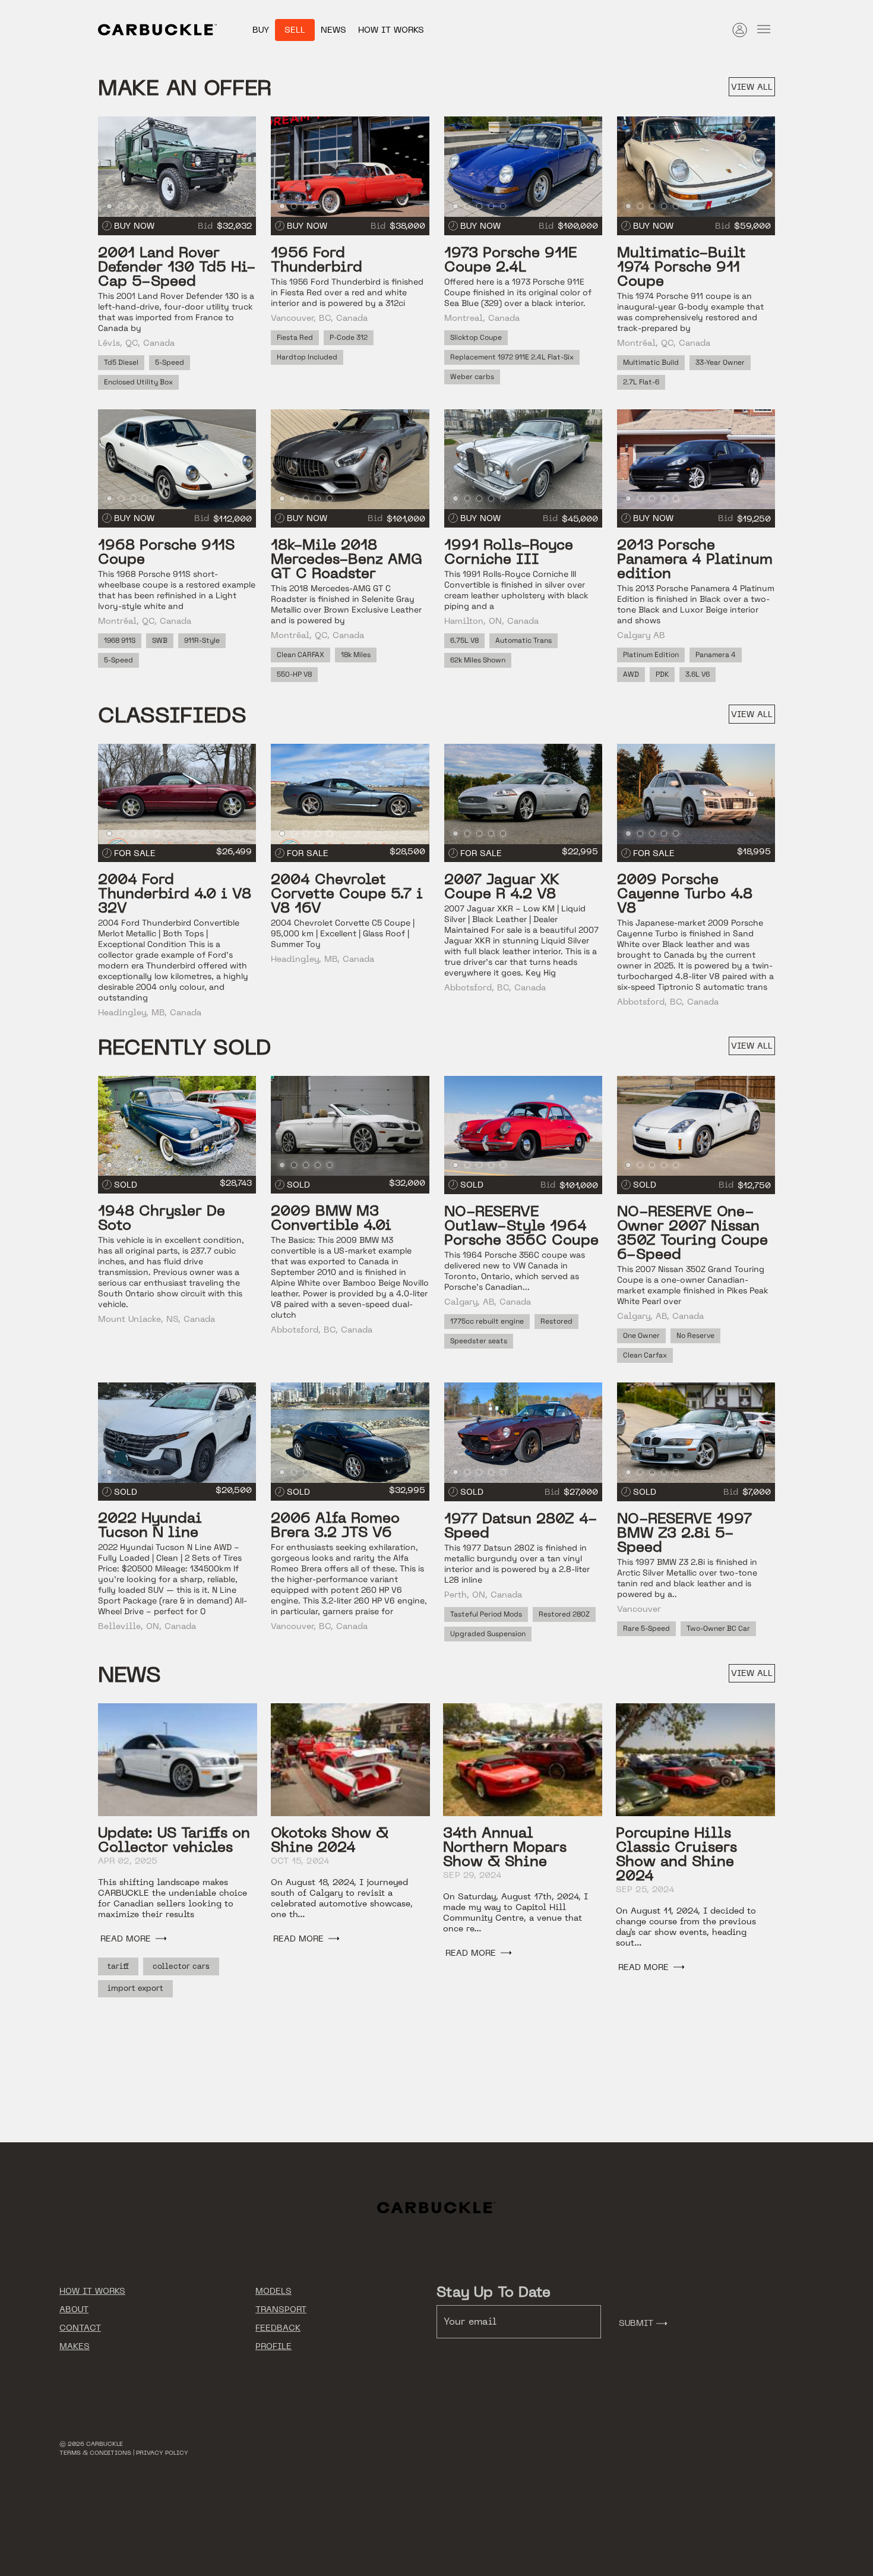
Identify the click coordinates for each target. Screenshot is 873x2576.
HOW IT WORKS (92, 2291)
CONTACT (80, 2328)
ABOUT (74, 2309)
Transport (281, 2309)
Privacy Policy (162, 2453)
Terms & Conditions (95, 2453)
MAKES (75, 2346)
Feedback (278, 2328)
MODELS (273, 2291)
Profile (273, 2346)
